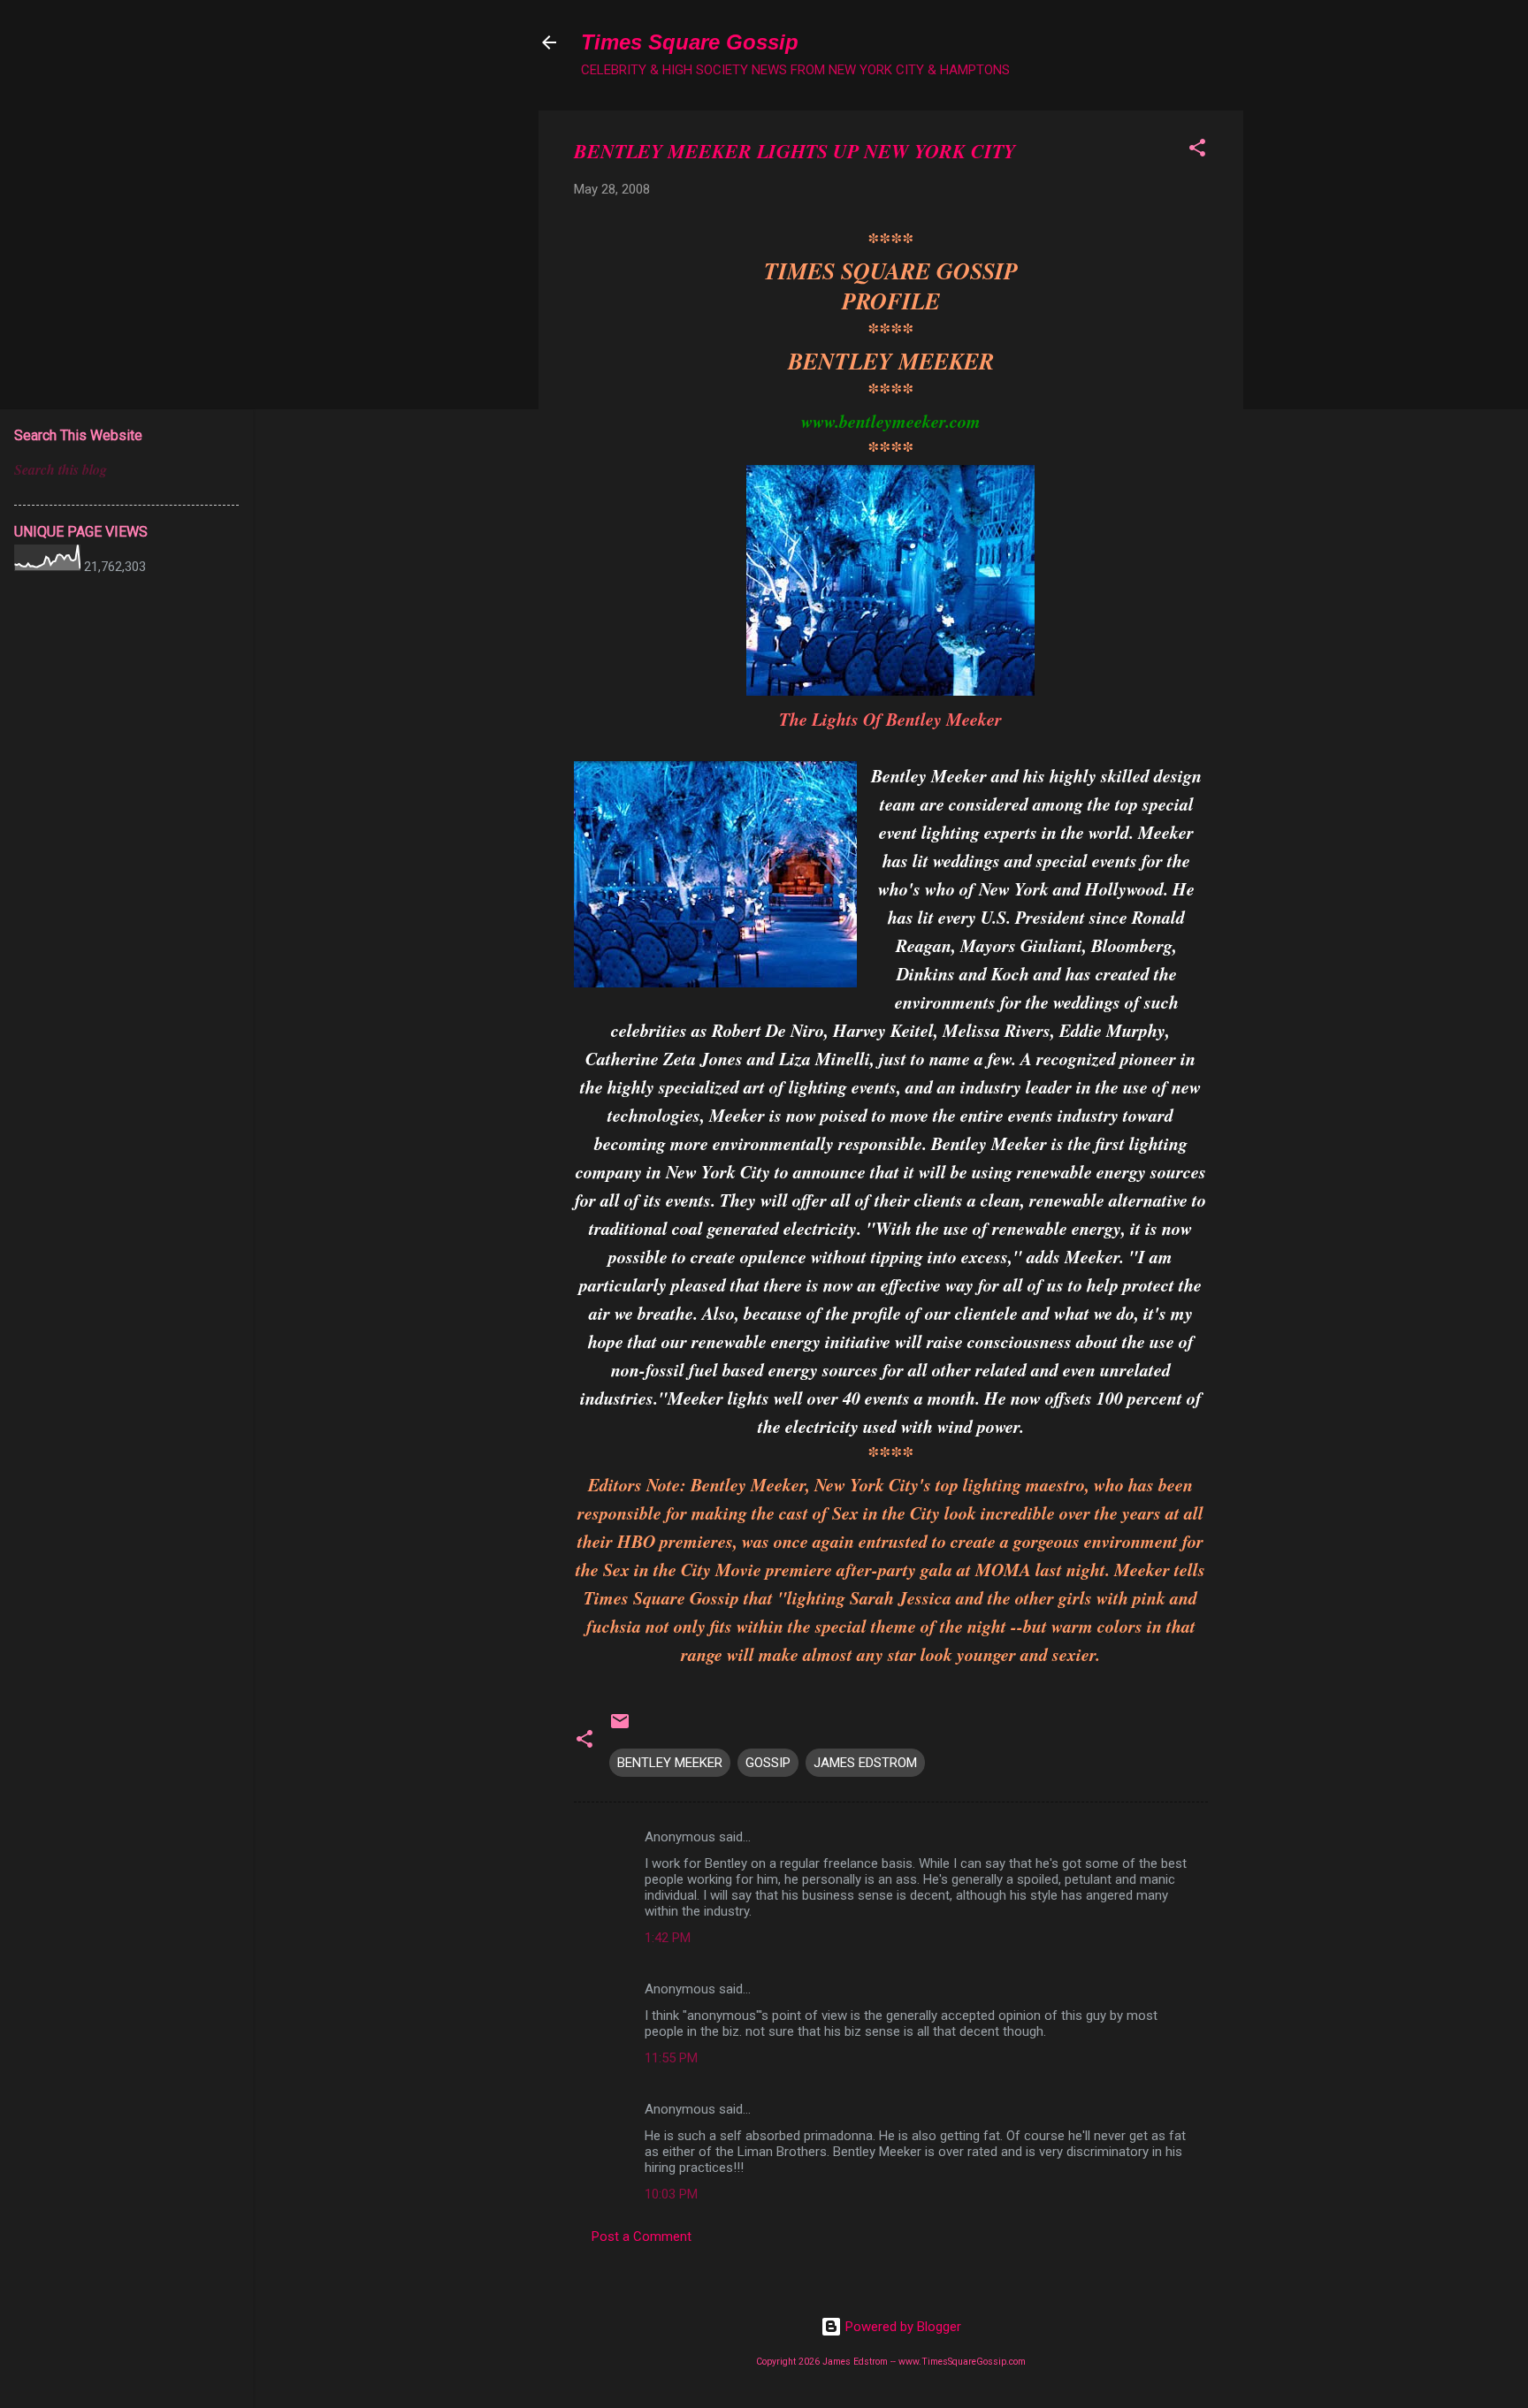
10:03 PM (671, 2194)
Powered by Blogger (902, 2327)
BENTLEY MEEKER (670, 1763)
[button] (1197, 151)
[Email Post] (620, 1727)
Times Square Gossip (690, 42)
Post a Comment (642, 2237)
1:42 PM (668, 1938)
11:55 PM (671, 2058)
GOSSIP (768, 1763)
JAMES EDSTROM (865, 1763)
